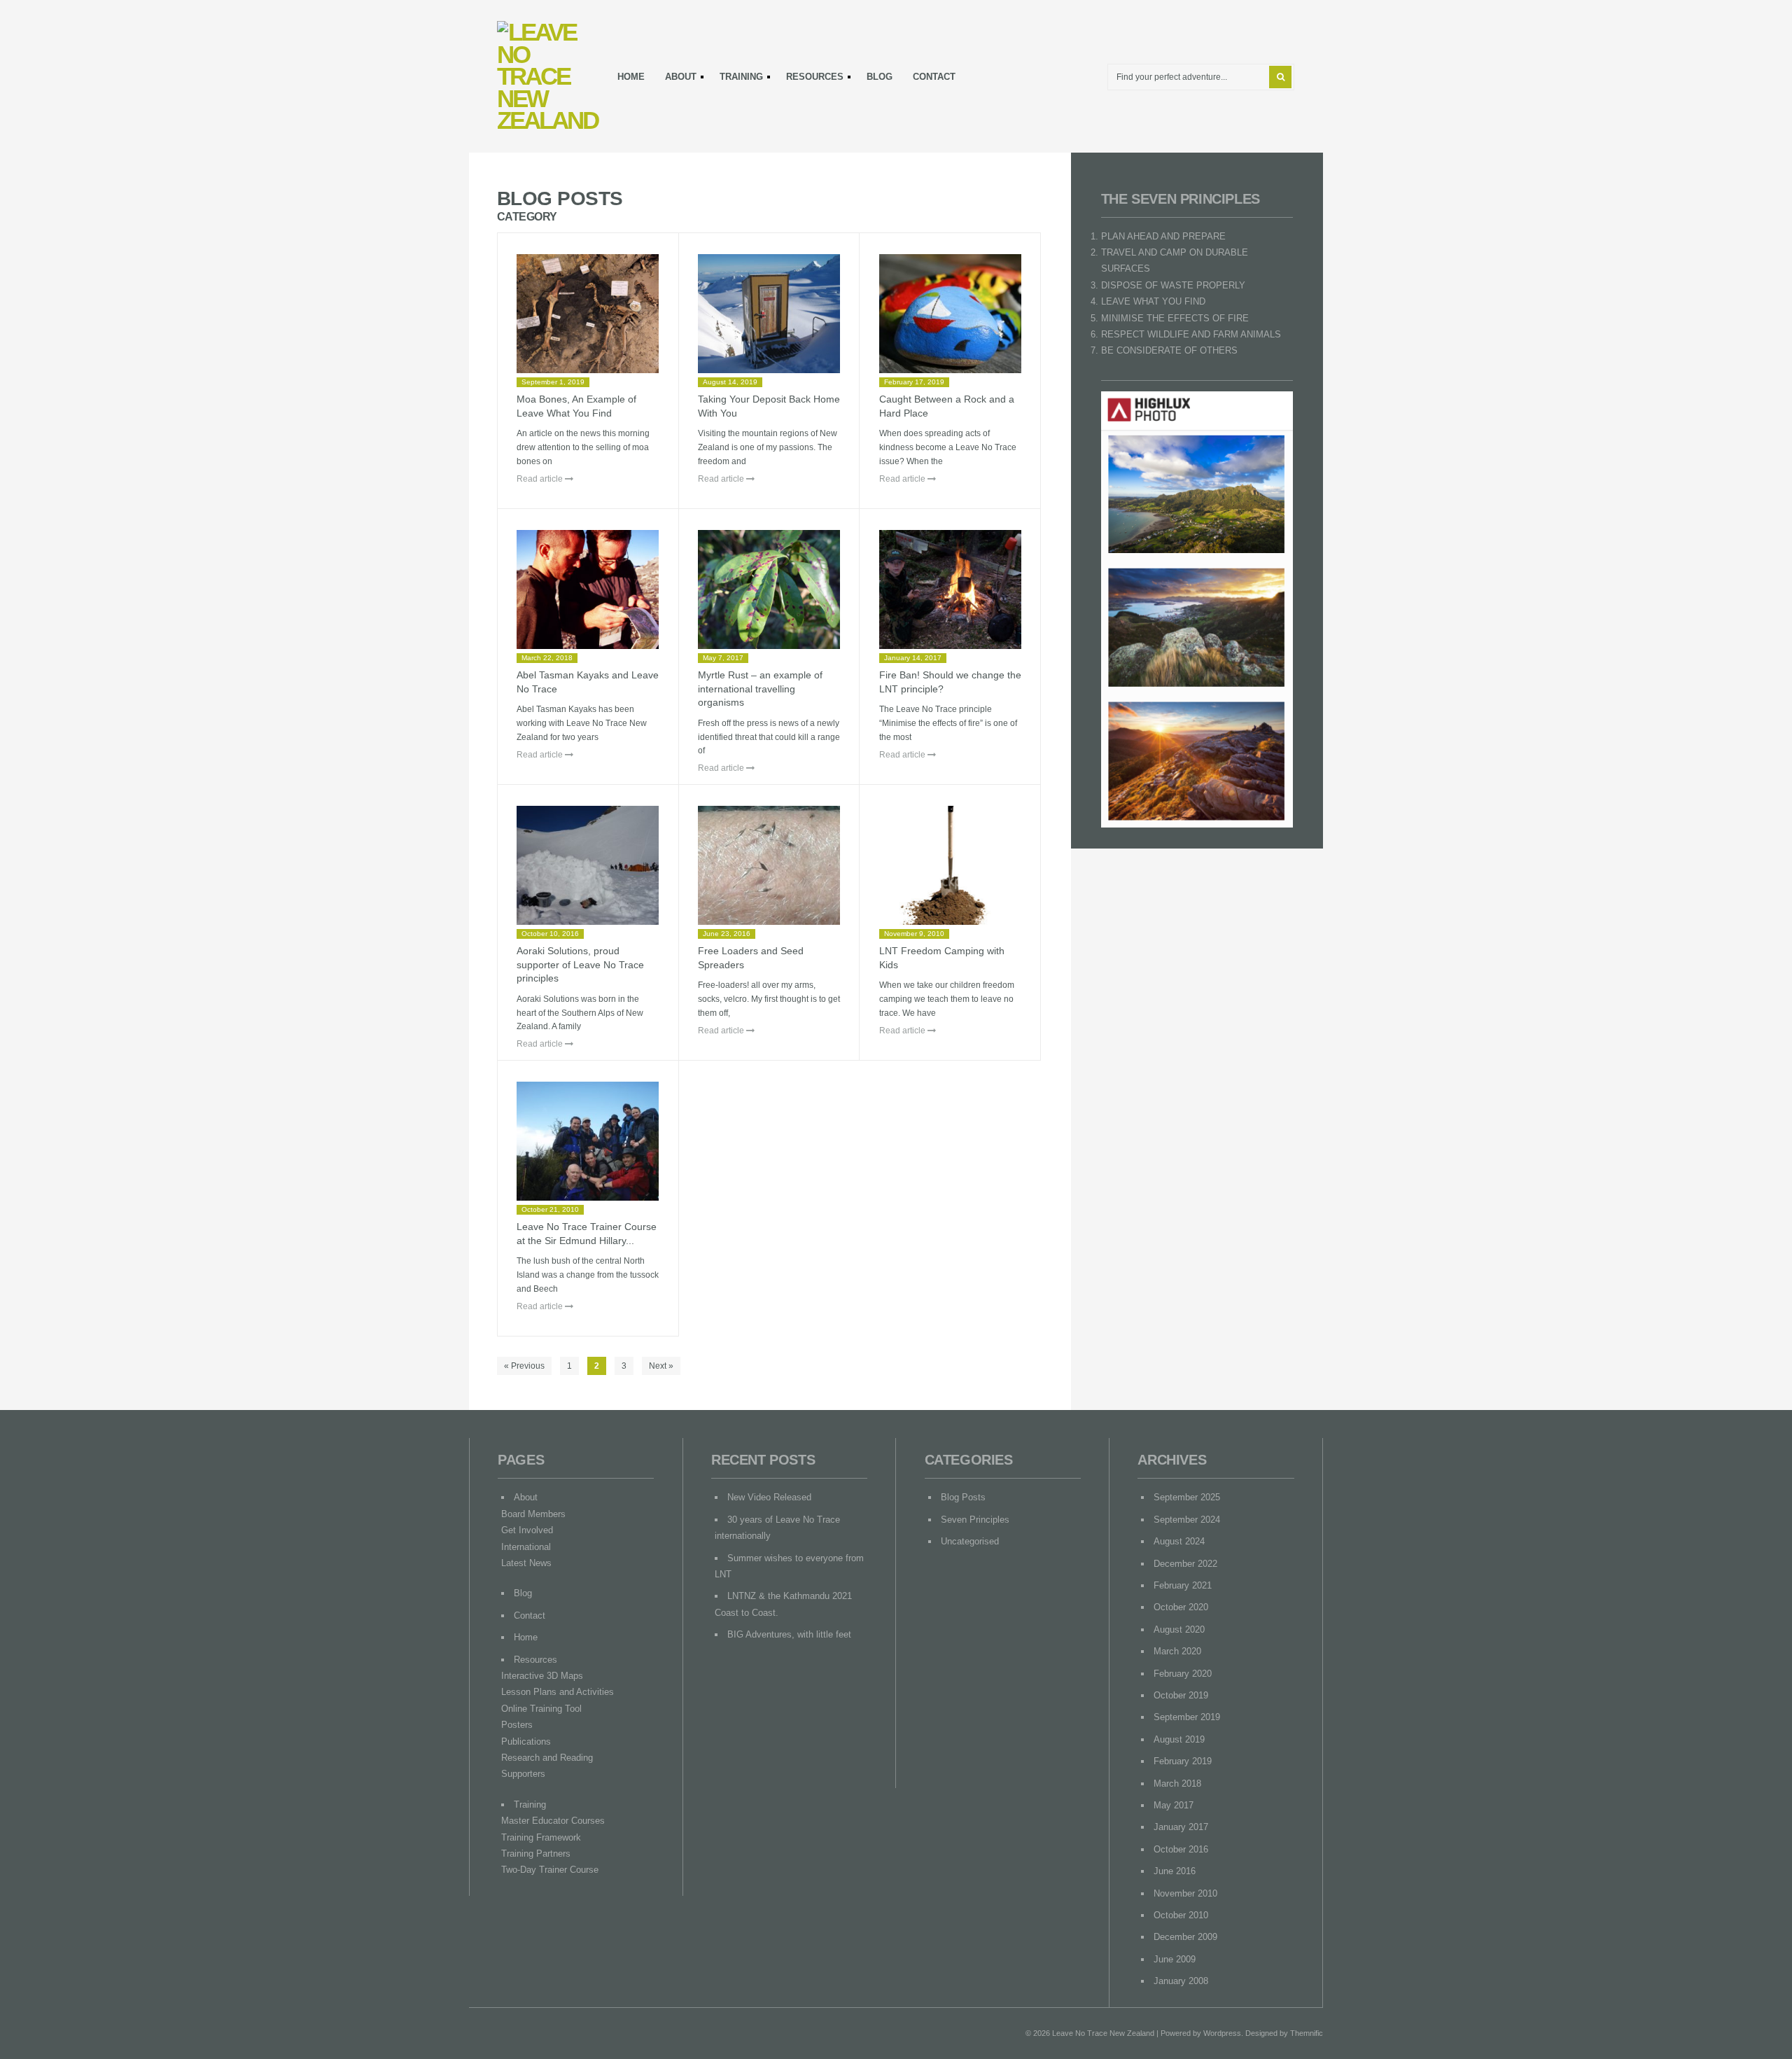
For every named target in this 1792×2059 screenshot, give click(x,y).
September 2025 (1187, 1497)
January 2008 (1181, 1981)
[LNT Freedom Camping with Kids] (950, 865)
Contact (934, 77)
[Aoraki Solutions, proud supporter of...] (588, 865)
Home (631, 77)
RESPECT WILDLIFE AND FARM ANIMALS (1191, 334)
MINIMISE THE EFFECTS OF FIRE (1175, 318)
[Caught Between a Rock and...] (950, 314)
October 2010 (1181, 1915)
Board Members (533, 1514)
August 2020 (1179, 1629)
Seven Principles (975, 1520)
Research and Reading (547, 1758)
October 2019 (1181, 1695)
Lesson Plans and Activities (558, 1692)
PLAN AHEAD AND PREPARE (1163, 236)
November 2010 (1185, 1893)
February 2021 (1183, 1585)
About (677, 79)
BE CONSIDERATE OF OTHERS (1169, 350)
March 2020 (1177, 1651)
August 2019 (1179, 1739)
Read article (541, 479)
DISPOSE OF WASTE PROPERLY (1173, 285)
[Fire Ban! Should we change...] (950, 589)
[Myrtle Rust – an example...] (769, 589)
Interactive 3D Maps (542, 1676)
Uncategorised (970, 1541)
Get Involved (527, 1530)
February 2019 (1183, 1761)
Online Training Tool (541, 1709)
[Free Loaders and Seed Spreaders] (769, 865)
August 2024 (1179, 1541)
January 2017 (1181, 1827)
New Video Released (769, 1497)
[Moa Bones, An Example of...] (588, 314)
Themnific (1307, 2033)
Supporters (523, 1774)
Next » (661, 1366)
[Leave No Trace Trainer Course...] (588, 1141)
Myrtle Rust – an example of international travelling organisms (760, 689)
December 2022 (1185, 1564)
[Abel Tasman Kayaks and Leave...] (588, 589)
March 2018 (1177, 1784)
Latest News (526, 1563)
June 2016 (1175, 1871)
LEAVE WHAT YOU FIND (1153, 301)
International (526, 1547)
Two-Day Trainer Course (550, 1870)
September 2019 (1187, 1717)
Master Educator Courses (553, 1821)
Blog (880, 77)
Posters (517, 1725)
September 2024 (1187, 1520)
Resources (811, 79)
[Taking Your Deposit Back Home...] (769, 314)
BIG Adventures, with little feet (789, 1634)
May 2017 (1174, 1805)
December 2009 (1185, 1937)
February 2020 (1183, 1674)
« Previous (524, 1366)
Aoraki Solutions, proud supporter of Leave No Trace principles (580, 964)
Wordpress (1222, 2033)
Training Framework (541, 1837)
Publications (526, 1742)
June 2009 (1175, 1959)
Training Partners (536, 1854)
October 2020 (1181, 1607)
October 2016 (1181, 1849)
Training (737, 79)
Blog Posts (963, 1497)
